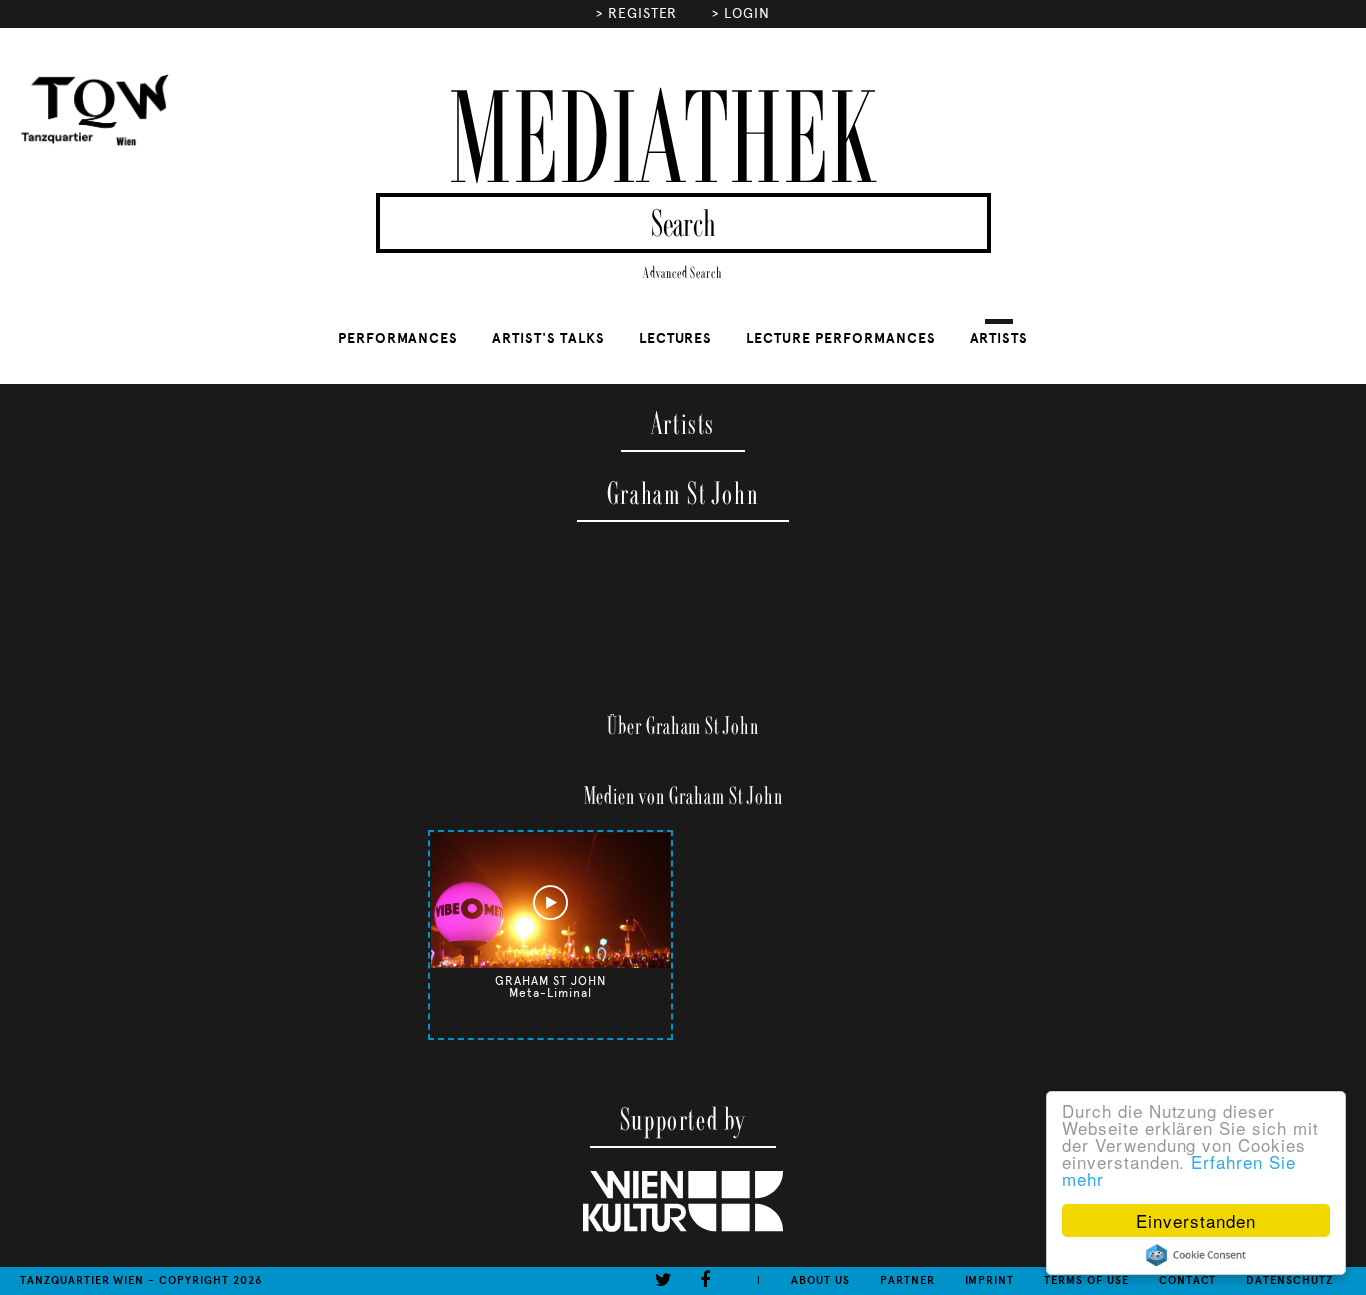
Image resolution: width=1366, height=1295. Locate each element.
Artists (999, 338)
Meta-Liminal (550, 993)
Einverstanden (1195, 1220)
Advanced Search (683, 273)
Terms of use (1086, 1280)
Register (643, 13)
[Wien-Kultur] (683, 1228)
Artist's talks (548, 338)
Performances (398, 338)
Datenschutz (1289, 1280)
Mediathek (662, 143)
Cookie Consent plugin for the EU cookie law (1196, 1255)
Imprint (990, 1280)
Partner (907, 1280)
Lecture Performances (840, 338)
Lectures (676, 338)
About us (820, 1280)
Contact (1188, 1280)
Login (747, 13)
